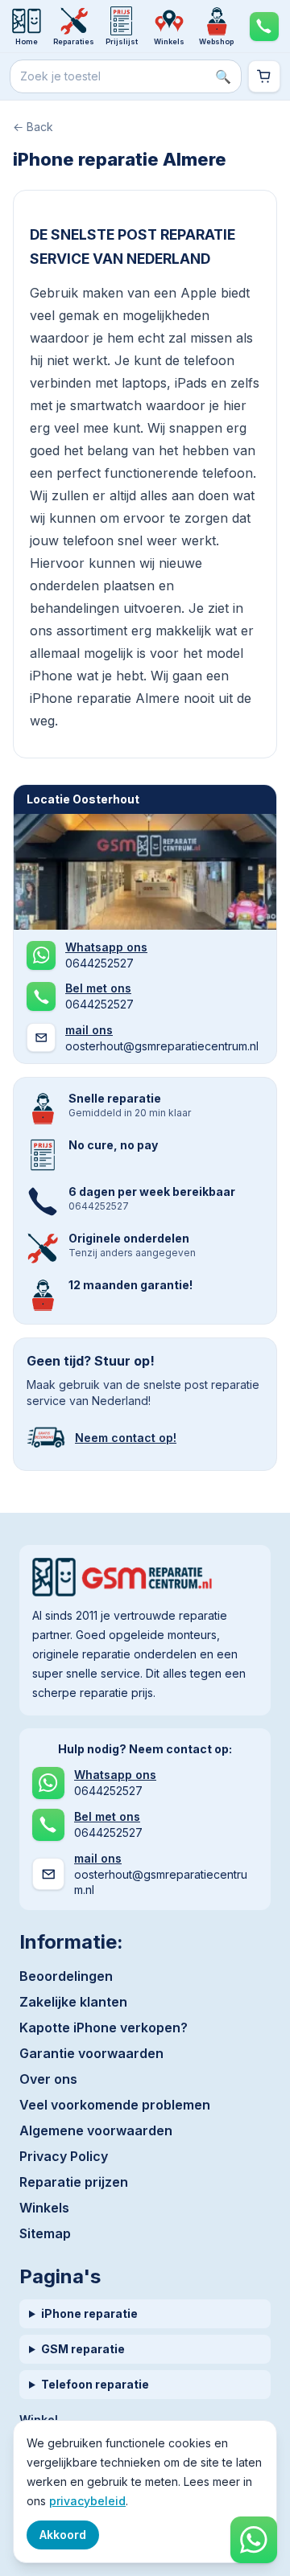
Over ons (48, 2079)
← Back (33, 127)
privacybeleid (87, 2501)
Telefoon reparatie (95, 2384)
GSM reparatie (83, 2349)
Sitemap (45, 2233)
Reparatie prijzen (74, 2182)
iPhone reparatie (89, 2313)
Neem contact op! (126, 1438)
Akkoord (63, 2535)
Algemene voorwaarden (96, 2130)
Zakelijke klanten (73, 2002)
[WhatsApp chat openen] (254, 2540)
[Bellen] (264, 26)
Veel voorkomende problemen (115, 2105)
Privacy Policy (64, 2156)
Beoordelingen (66, 1976)
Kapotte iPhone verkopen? (104, 2028)
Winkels (44, 2208)
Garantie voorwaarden (91, 2053)
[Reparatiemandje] (264, 76)
